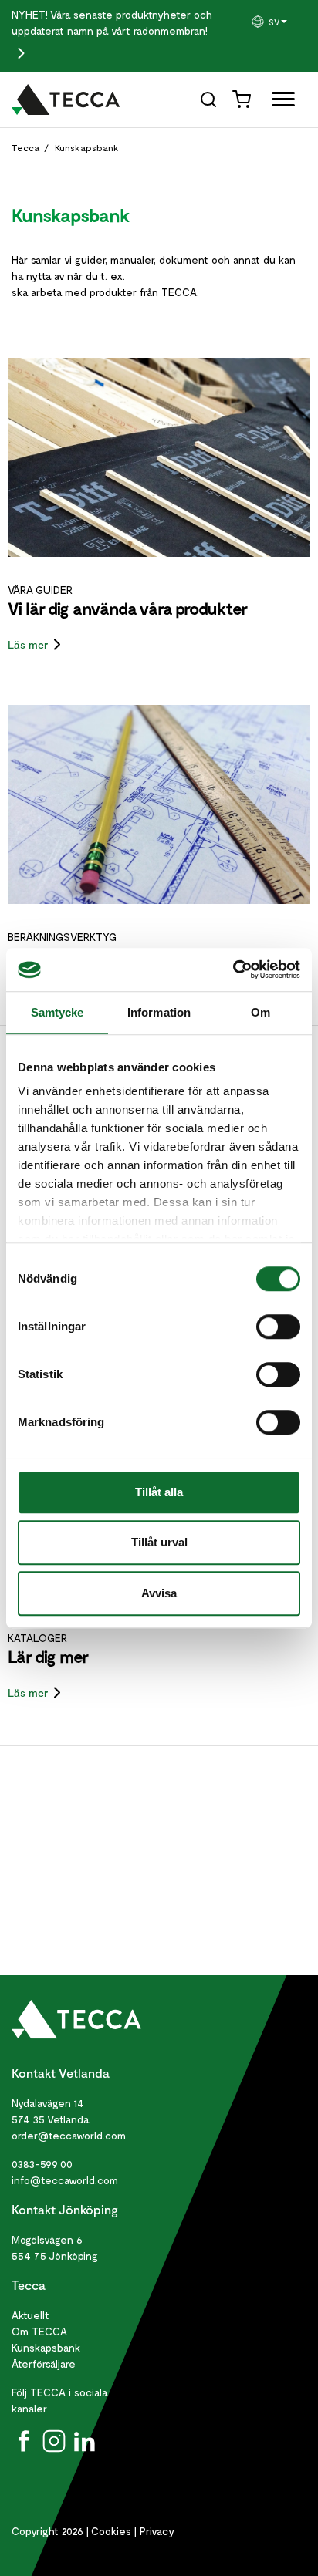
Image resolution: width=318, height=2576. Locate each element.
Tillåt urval (159, 1542)
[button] (278, 22)
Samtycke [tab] (58, 1012)
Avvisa (159, 1593)
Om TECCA (39, 2331)
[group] (278, 22)
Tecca (26, 147)
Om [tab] (260, 1012)
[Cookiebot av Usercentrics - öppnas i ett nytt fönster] (233, 969)
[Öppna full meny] (277, 102)
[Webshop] (243, 98)
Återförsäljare (44, 2364)
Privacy (157, 2531)
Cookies (111, 2531)
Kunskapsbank (87, 147)
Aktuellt (30, 2315)
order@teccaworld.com (69, 2135)
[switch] (278, 1327)
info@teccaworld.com (65, 2180)
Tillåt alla (159, 1492)
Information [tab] (159, 1012)
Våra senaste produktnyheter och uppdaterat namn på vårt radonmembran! (112, 22)
